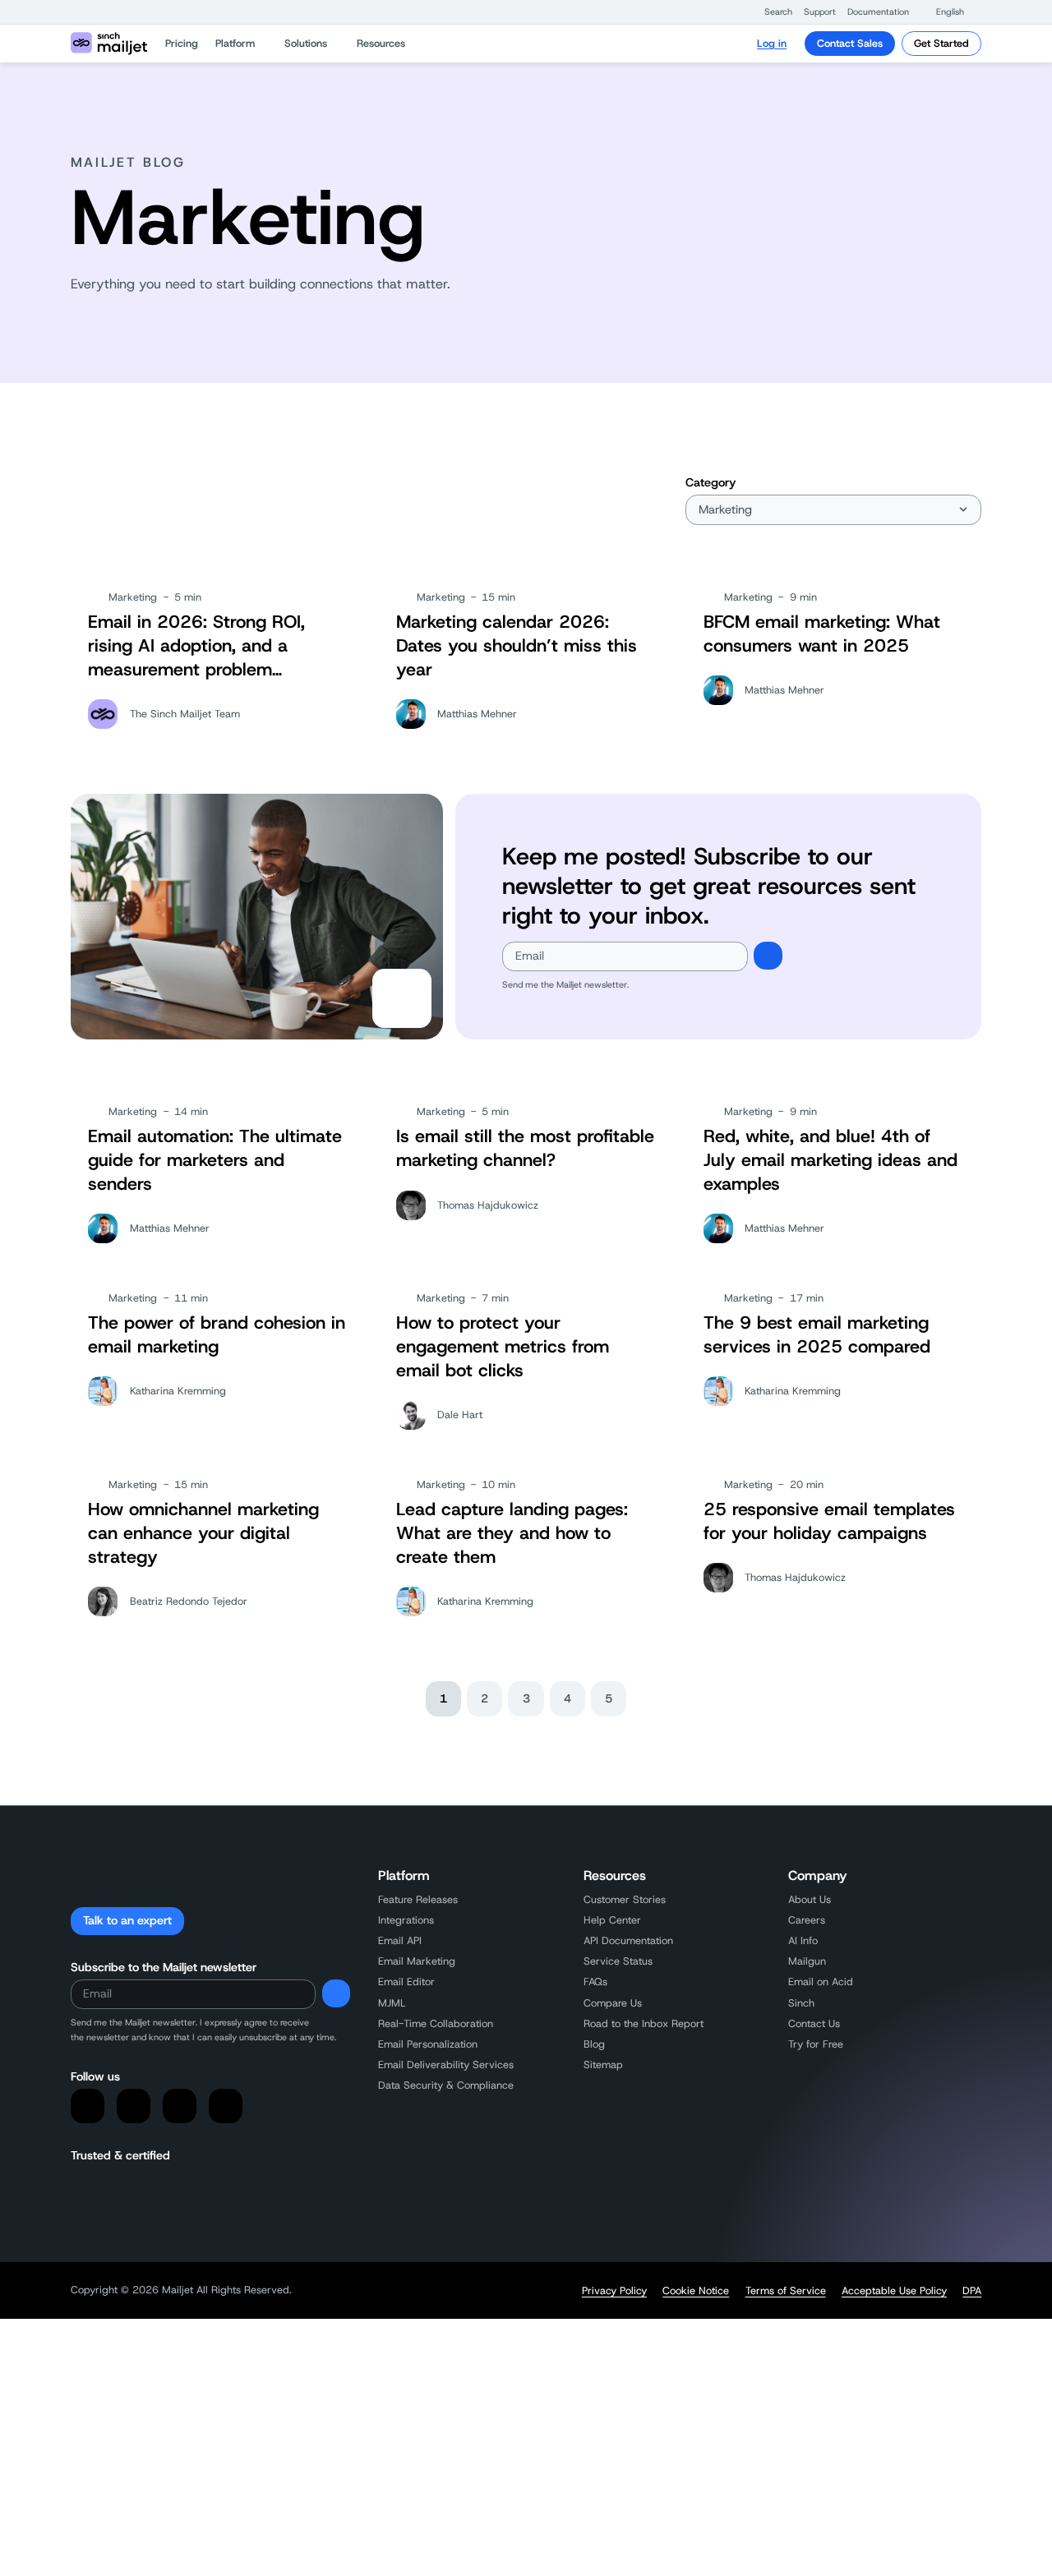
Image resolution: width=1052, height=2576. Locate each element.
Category (711, 482)
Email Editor (406, 1982)
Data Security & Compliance (446, 2085)
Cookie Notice (696, 2291)
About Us (810, 1899)
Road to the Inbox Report (644, 2023)
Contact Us (814, 2023)
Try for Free (816, 2044)
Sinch (801, 2003)
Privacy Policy (614, 2291)
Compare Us (613, 2003)
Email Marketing (417, 1961)
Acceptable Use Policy (894, 2291)
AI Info (803, 1940)
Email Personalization (428, 2044)
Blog (594, 2044)
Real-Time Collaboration (436, 2023)
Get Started (941, 43)
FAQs (595, 1982)
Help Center (612, 1920)
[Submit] (768, 956)
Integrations (406, 1920)
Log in (772, 43)
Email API (400, 1940)
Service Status (618, 1961)
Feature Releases (418, 1899)
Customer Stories (625, 1899)
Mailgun (807, 1961)
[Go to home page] (109, 44)
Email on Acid (821, 1982)
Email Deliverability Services (446, 2064)
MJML (392, 2003)
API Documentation (628, 1940)
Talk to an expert (127, 1920)
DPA (972, 2291)
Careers (807, 1920)
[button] (771, 12)
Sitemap (603, 2064)
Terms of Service (786, 2291)
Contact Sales (850, 43)
